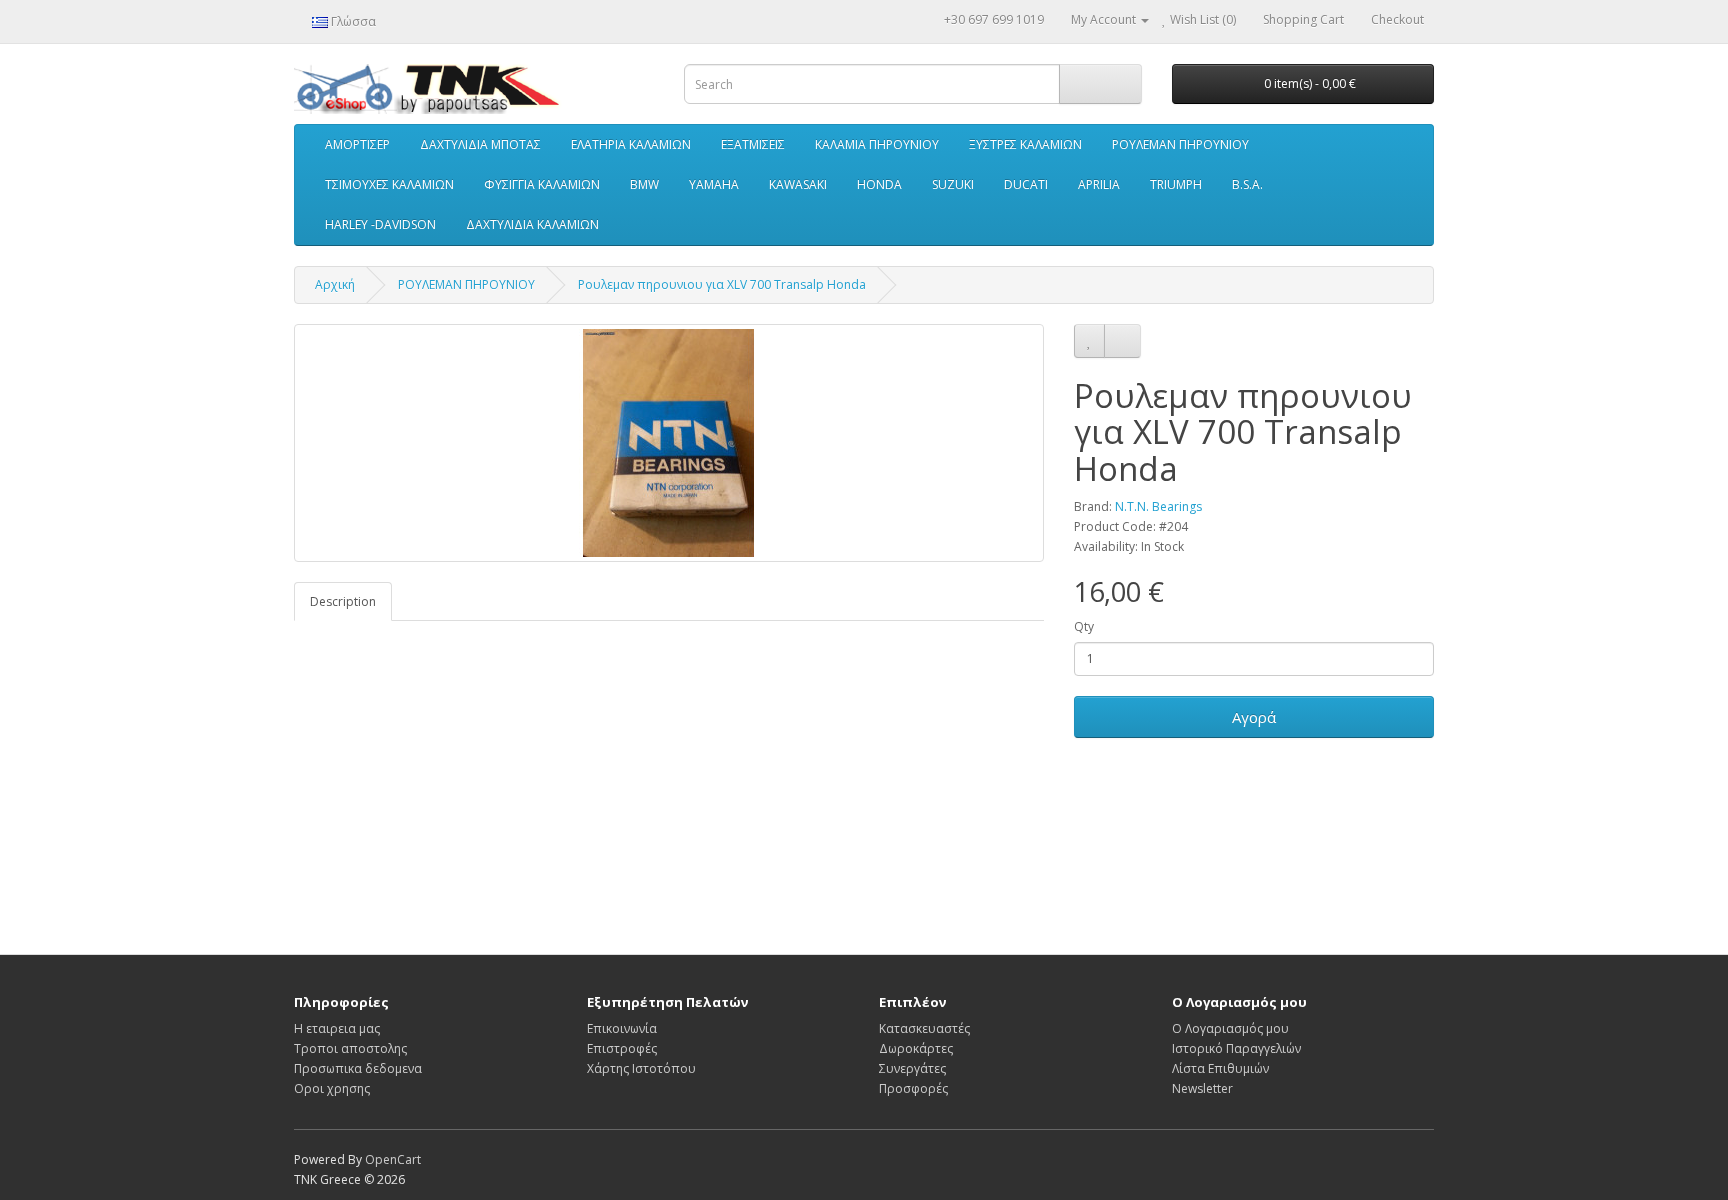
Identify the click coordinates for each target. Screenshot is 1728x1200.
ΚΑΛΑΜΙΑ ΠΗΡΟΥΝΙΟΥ (877, 144)
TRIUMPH (1176, 184)
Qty (1084, 626)
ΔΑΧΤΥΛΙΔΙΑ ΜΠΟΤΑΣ (480, 144)
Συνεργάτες (912, 1068)
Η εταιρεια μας (337, 1028)
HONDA (879, 184)
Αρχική (335, 284)
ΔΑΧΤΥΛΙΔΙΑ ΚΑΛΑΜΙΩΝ (532, 224)
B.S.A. (1247, 184)
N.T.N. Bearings (1158, 506)
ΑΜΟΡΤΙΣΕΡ (357, 144)
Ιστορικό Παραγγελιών (1236, 1048)
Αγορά (1254, 717)
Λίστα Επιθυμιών (1220, 1068)
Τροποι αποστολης (350, 1048)
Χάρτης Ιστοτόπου (641, 1068)
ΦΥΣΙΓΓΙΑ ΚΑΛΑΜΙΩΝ (542, 184)
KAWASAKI (798, 184)
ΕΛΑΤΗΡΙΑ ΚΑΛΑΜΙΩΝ (631, 144)
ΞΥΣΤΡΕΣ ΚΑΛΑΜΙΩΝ (1025, 144)
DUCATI (1026, 184)
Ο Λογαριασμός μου (1230, 1028)
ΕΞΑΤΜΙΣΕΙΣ (753, 144)
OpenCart (393, 1159)
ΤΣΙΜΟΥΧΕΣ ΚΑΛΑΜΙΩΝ (389, 184)
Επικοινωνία (622, 1028)
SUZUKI (953, 184)
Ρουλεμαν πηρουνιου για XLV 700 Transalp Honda (722, 284)
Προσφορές (913, 1088)
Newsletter (1202, 1088)
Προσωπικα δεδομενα (358, 1068)
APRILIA (1099, 184)
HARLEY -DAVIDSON (380, 224)
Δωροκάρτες (916, 1048)
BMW (644, 184)
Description (343, 601)
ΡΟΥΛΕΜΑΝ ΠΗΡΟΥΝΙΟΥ (1180, 144)
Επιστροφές (622, 1048)
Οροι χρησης (332, 1088)
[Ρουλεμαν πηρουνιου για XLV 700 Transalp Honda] (669, 443)
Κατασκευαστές (924, 1028)
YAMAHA (714, 184)
